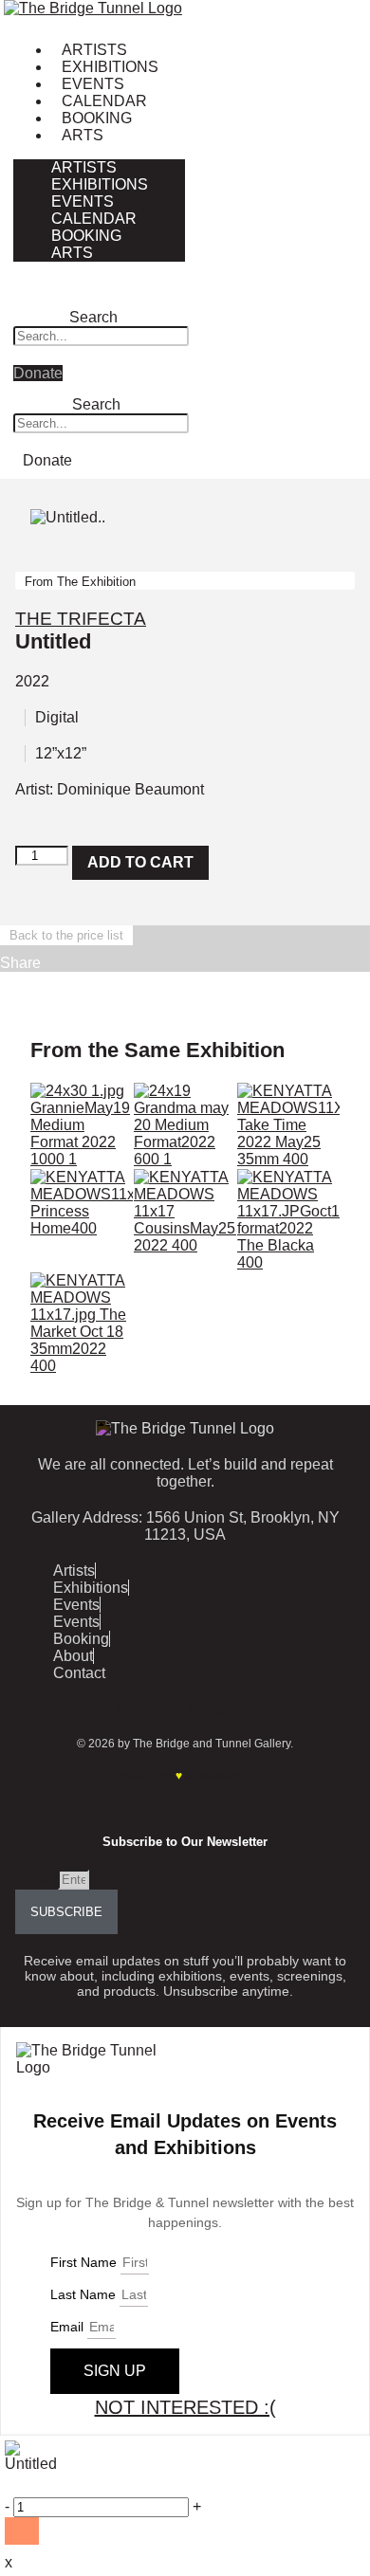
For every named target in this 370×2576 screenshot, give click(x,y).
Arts (83, 135)
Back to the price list (66, 935)
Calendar (104, 101)
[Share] (266, 21)
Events (93, 84)
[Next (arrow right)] (337, 1288)
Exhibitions (110, 67)
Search (93, 317)
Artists (94, 50)
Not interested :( (185, 2407)
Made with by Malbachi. (185, 1776)
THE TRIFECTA (81, 619)
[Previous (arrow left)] (33, 1288)
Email (37, 1879)
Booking (97, 118)
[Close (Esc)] (307, 21)
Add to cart (140, 862)
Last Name (85, 2294)
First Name (85, 2262)
